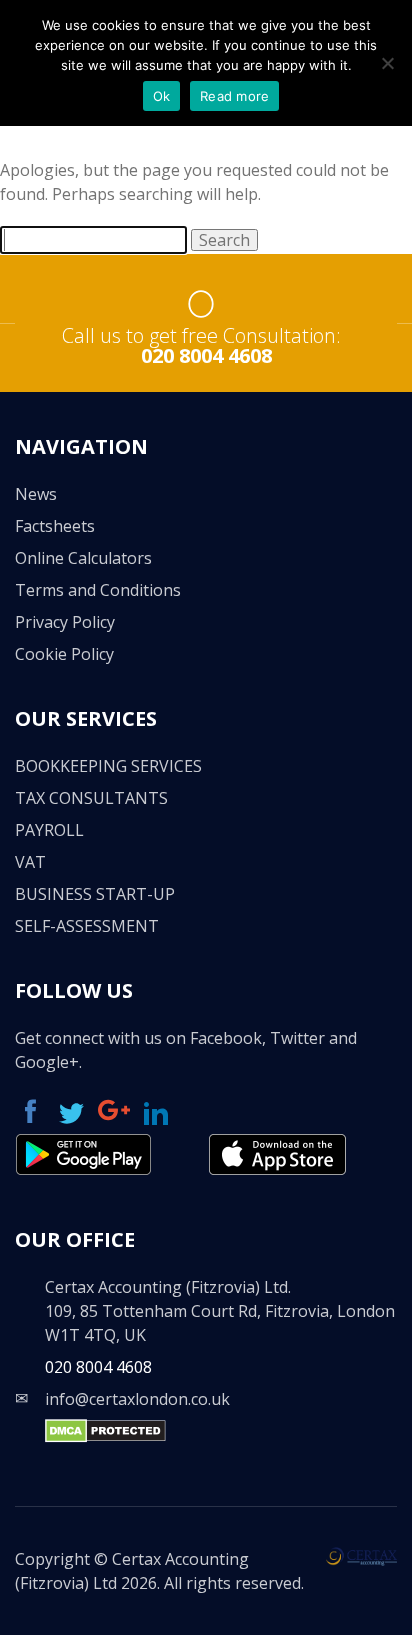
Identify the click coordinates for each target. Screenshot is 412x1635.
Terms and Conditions (98, 590)
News (36, 494)
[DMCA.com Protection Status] (105, 1437)
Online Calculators (83, 558)
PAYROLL (49, 830)
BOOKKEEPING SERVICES (108, 766)
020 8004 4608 (206, 355)
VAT (30, 862)
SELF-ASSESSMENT (87, 926)
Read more (234, 96)
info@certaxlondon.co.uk (137, 1399)
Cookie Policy (64, 654)
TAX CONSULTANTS (91, 798)
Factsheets (55, 526)
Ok (162, 96)
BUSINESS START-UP (95, 894)
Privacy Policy (65, 622)
